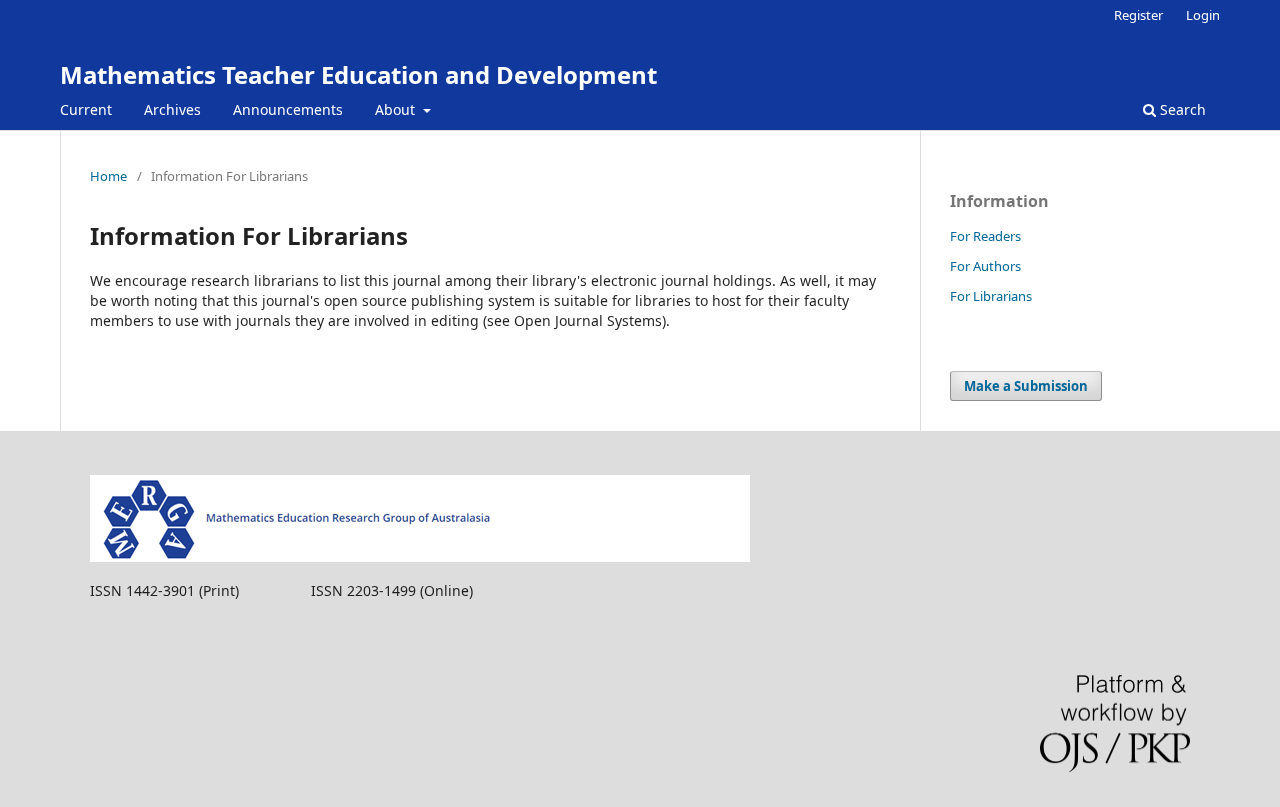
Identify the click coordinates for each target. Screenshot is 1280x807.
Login (1203, 15)
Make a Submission (1026, 386)
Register (1138, 15)
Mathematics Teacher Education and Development (358, 74)
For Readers (985, 236)
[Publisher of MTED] (420, 556)
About (397, 109)
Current (86, 109)
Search (1181, 109)
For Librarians (991, 296)
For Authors (985, 266)
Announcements (288, 109)
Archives (172, 109)
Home (108, 176)
